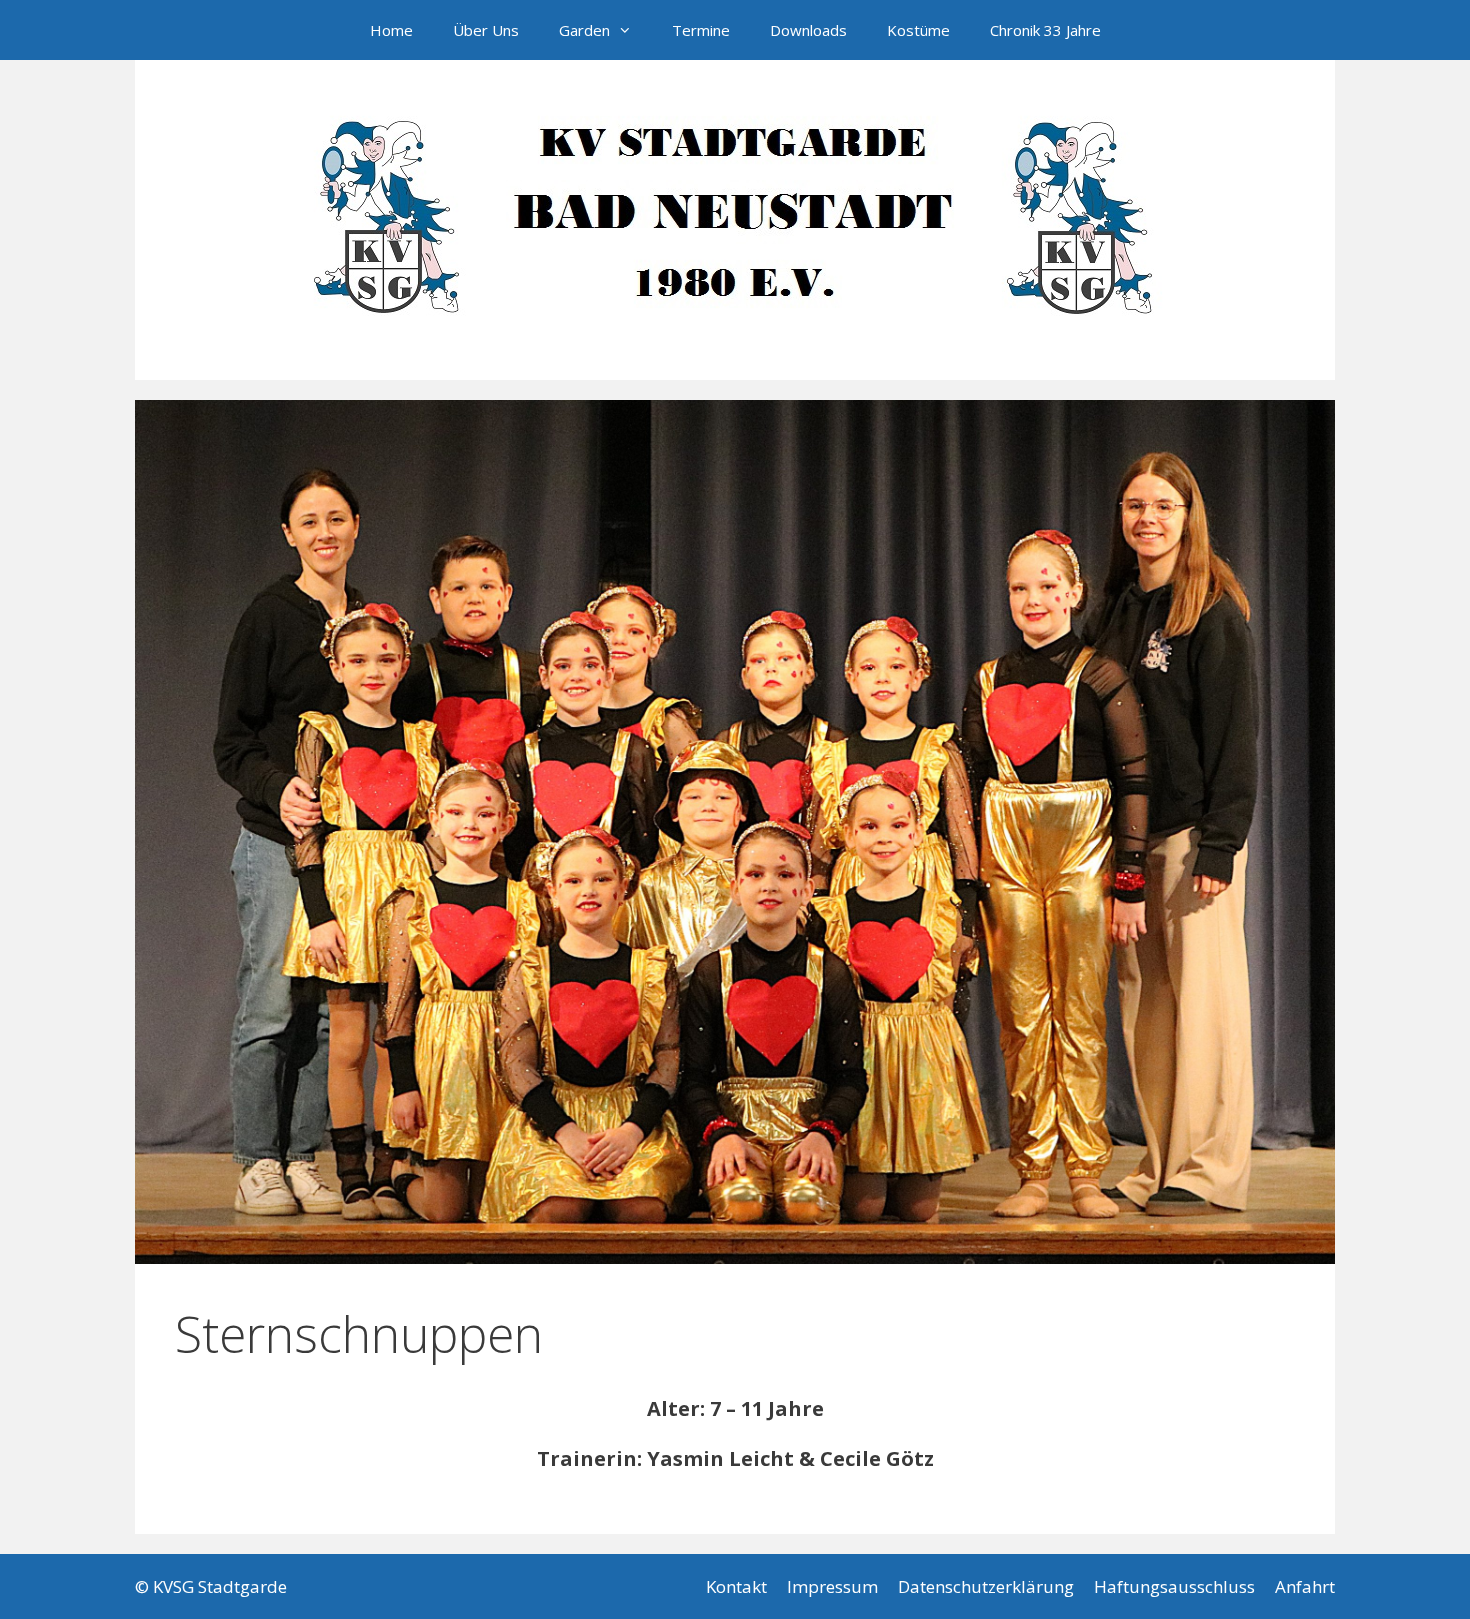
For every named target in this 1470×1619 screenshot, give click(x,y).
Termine (701, 30)
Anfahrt (1305, 1586)
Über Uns (486, 30)
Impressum (832, 1586)
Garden (584, 30)
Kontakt (736, 1586)
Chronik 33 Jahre (1045, 30)
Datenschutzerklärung (986, 1586)
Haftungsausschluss (1174, 1586)
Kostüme (918, 30)
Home (391, 30)
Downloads (808, 30)
